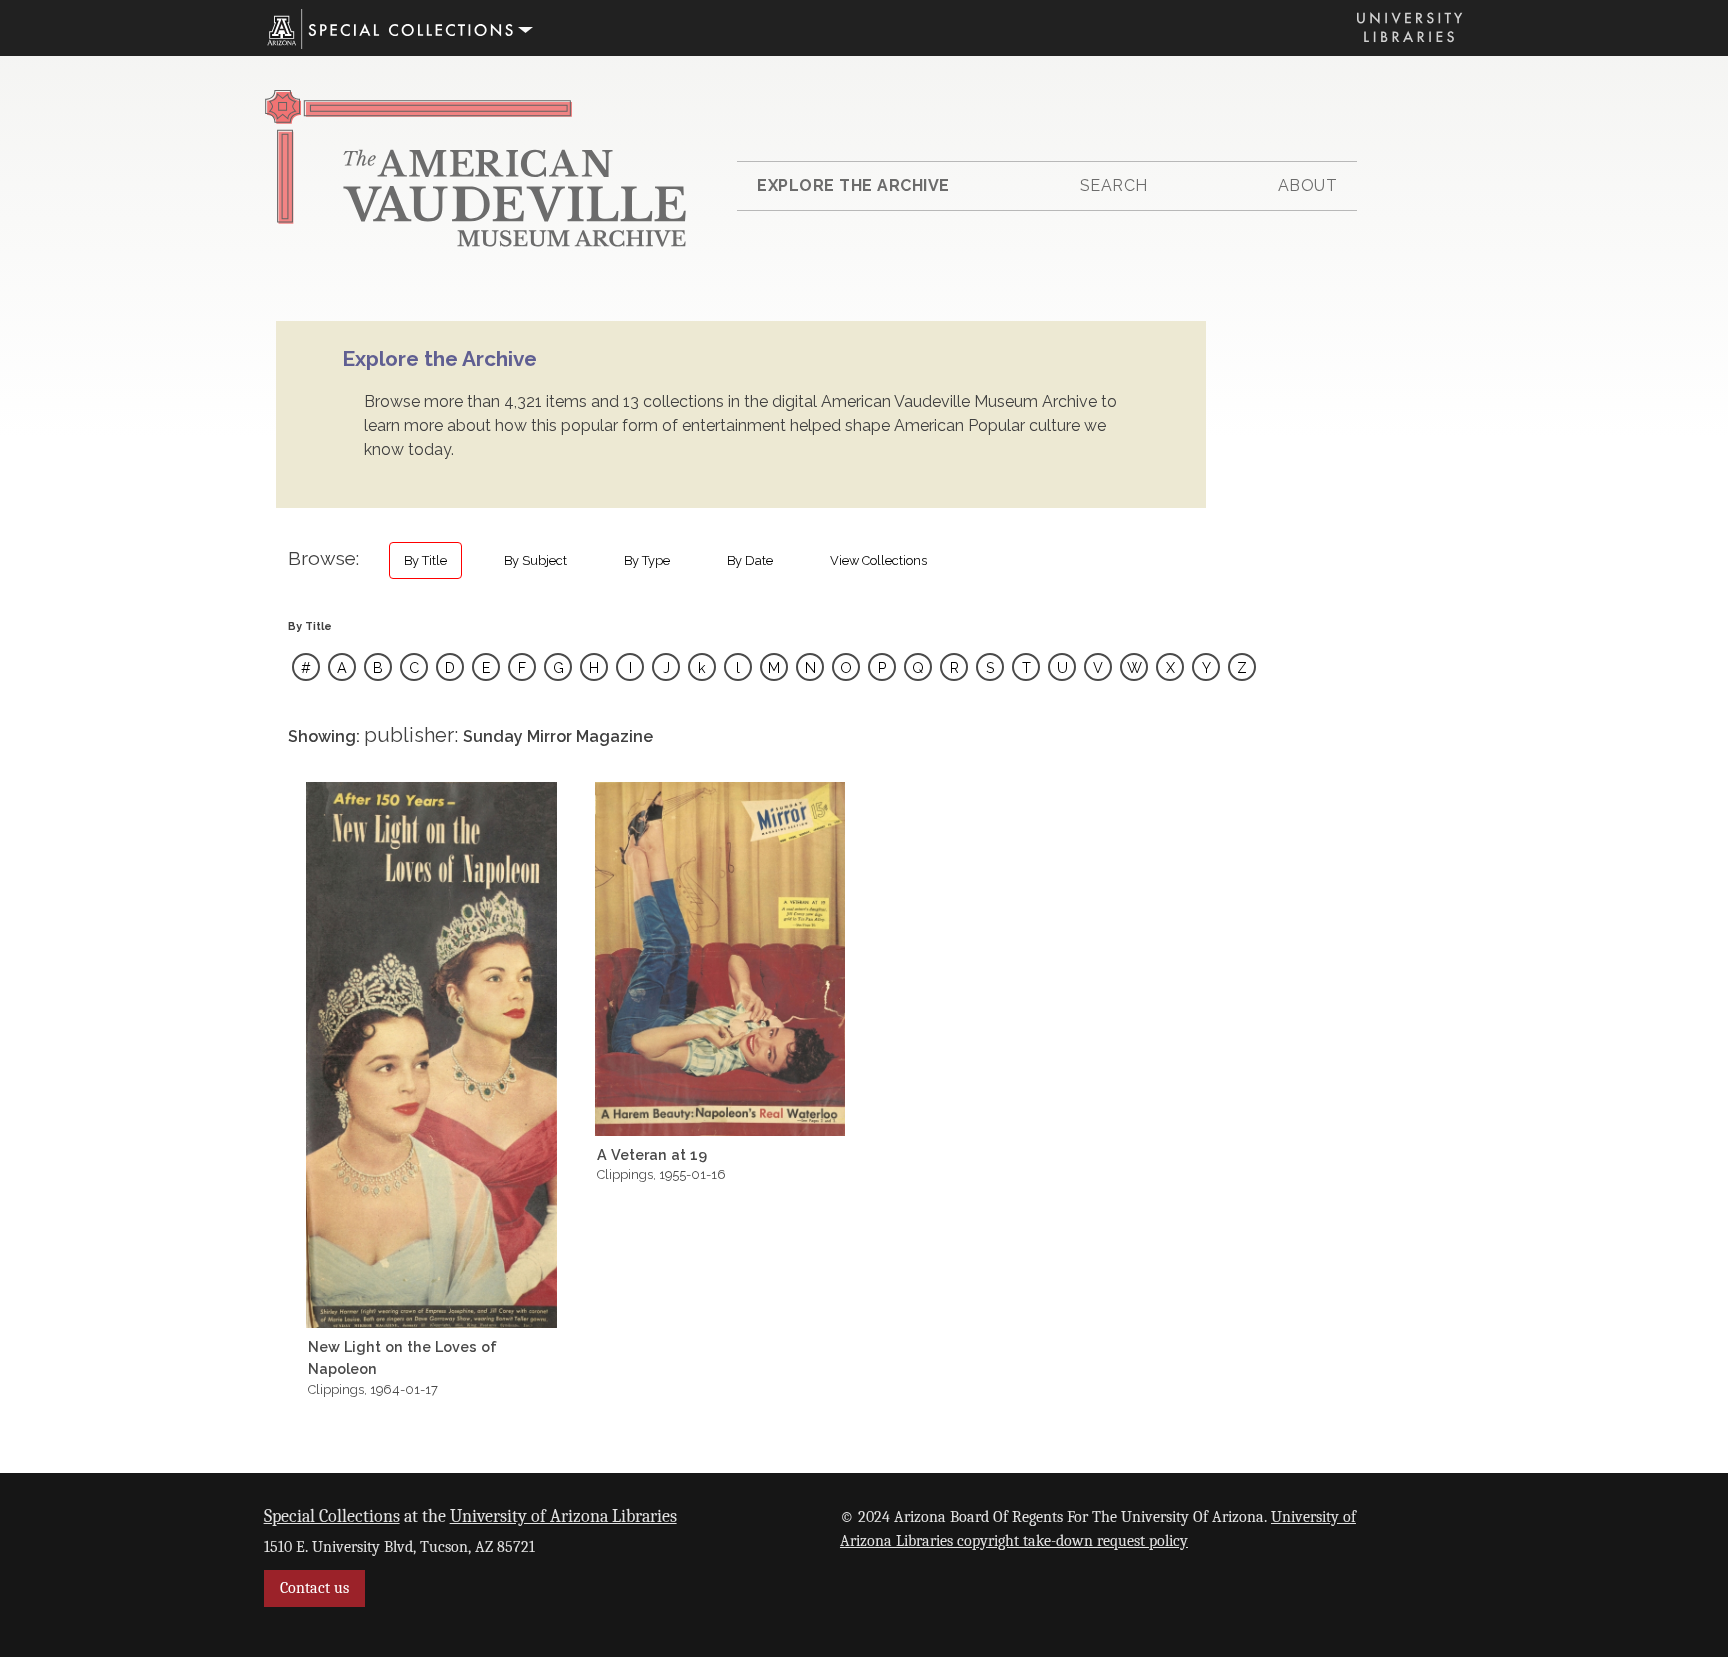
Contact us (314, 1588)
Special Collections (332, 1516)
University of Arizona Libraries (563, 1516)
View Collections (878, 560)
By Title (425, 560)
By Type (647, 560)
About (1308, 185)
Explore (853, 185)
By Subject (535, 560)
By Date (750, 560)
